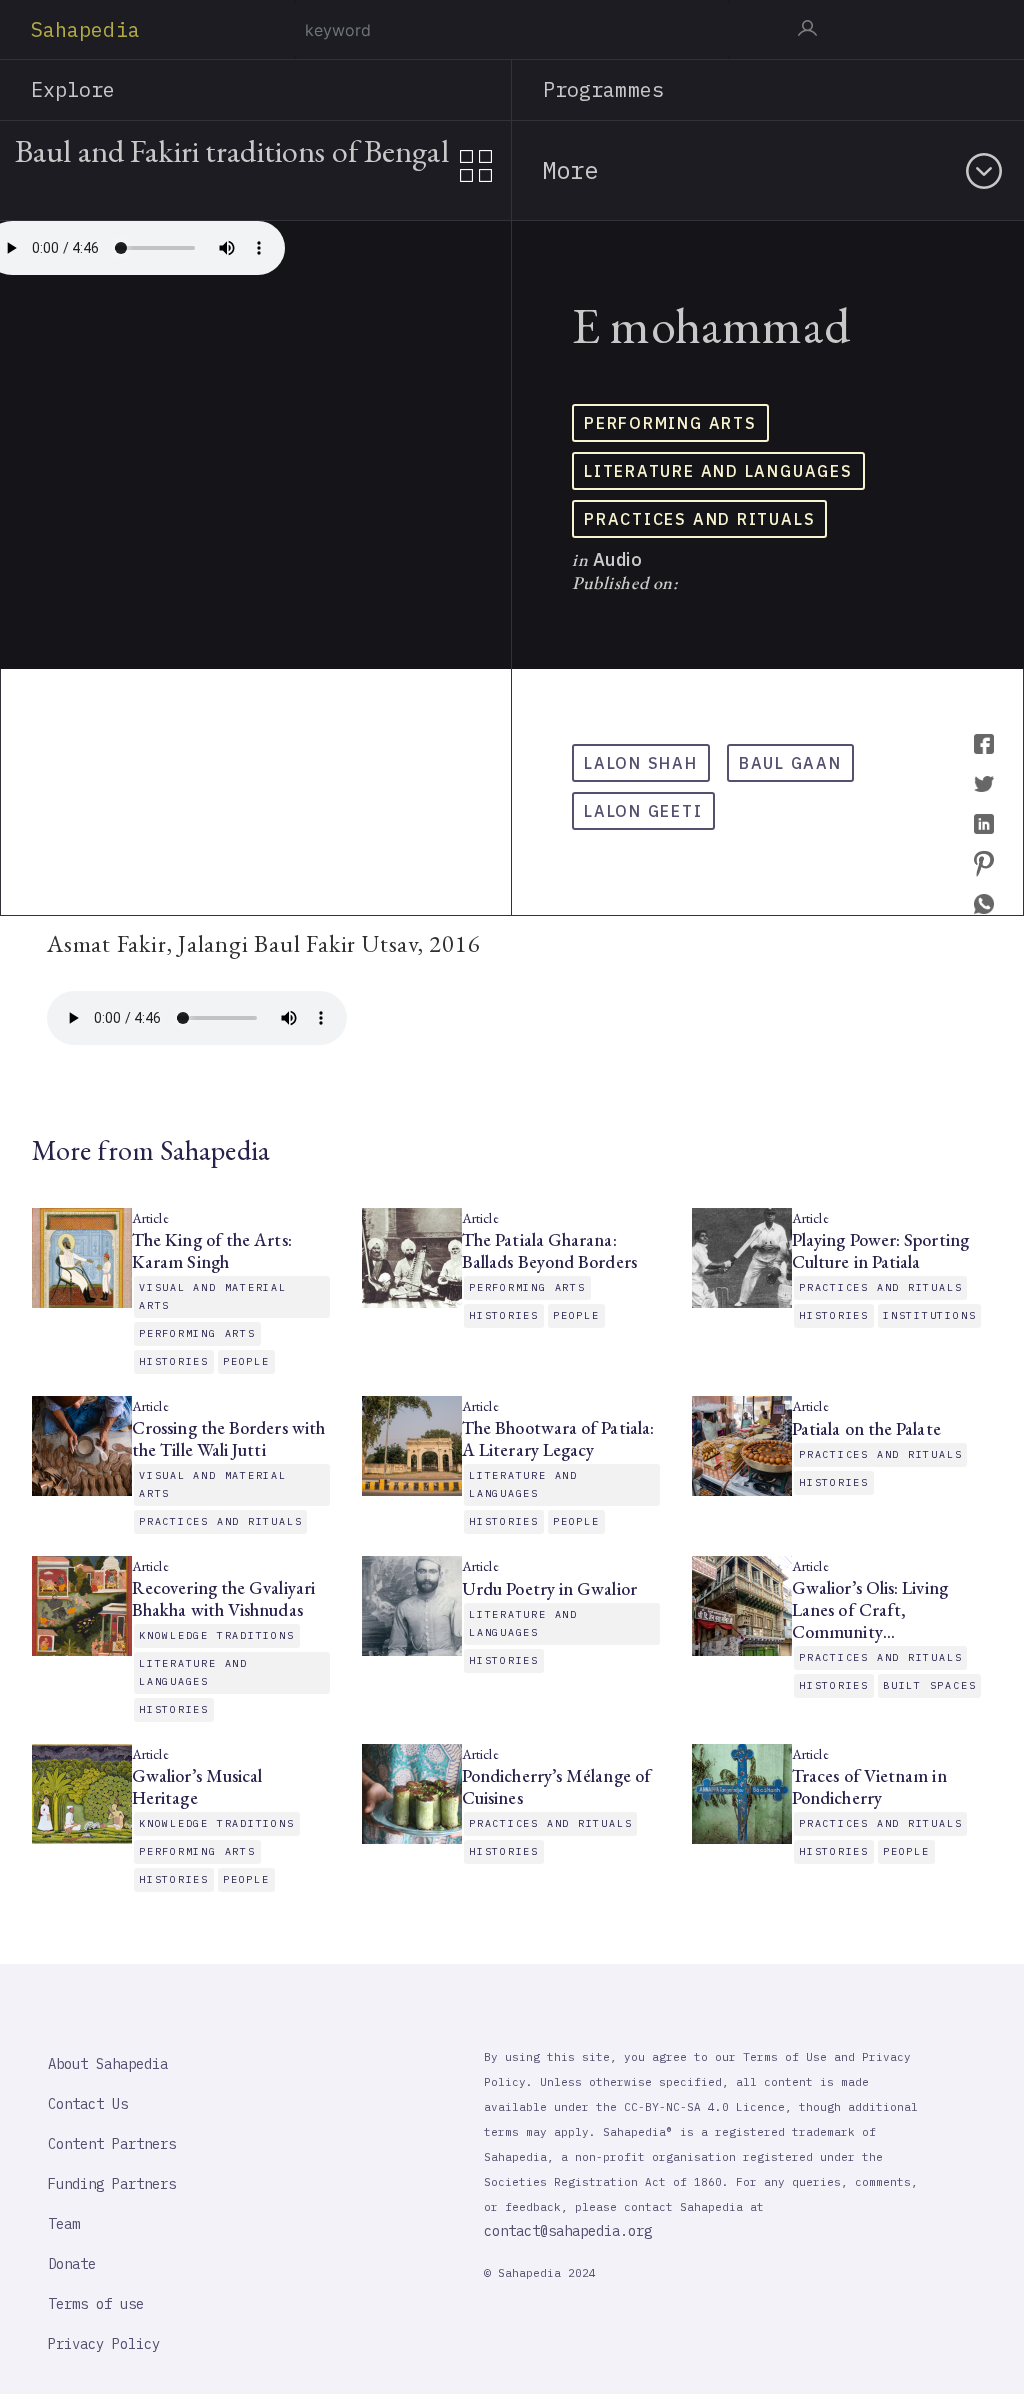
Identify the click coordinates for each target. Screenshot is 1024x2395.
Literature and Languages (718, 471)
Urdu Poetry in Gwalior (549, 1589)
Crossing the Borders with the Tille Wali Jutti (228, 1439)
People (246, 1361)
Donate (72, 2264)
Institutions (929, 1315)
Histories (174, 1361)
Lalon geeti (643, 811)
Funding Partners (112, 2184)
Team (64, 2224)
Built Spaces (929, 1685)
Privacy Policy (104, 2344)
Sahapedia (85, 29)
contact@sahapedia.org (568, 2231)
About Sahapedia (108, 2064)
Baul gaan (790, 763)
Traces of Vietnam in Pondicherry (869, 1787)
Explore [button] (73, 89)
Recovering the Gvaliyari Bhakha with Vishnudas (223, 1599)
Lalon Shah (641, 763)
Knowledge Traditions (217, 1635)
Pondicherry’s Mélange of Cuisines (556, 1787)
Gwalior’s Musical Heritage (197, 1787)
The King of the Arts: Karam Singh (212, 1251)
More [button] (570, 170)
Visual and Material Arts (213, 1296)
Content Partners (112, 2144)
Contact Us (88, 2104)
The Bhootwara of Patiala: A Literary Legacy (558, 1439)
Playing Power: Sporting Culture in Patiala (880, 1251)
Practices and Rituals (699, 519)
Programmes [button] (603, 89)
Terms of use (96, 2304)
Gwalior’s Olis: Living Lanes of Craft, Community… (870, 1610)
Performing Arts (670, 423)
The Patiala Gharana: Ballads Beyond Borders (549, 1251)
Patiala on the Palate (866, 1429)
